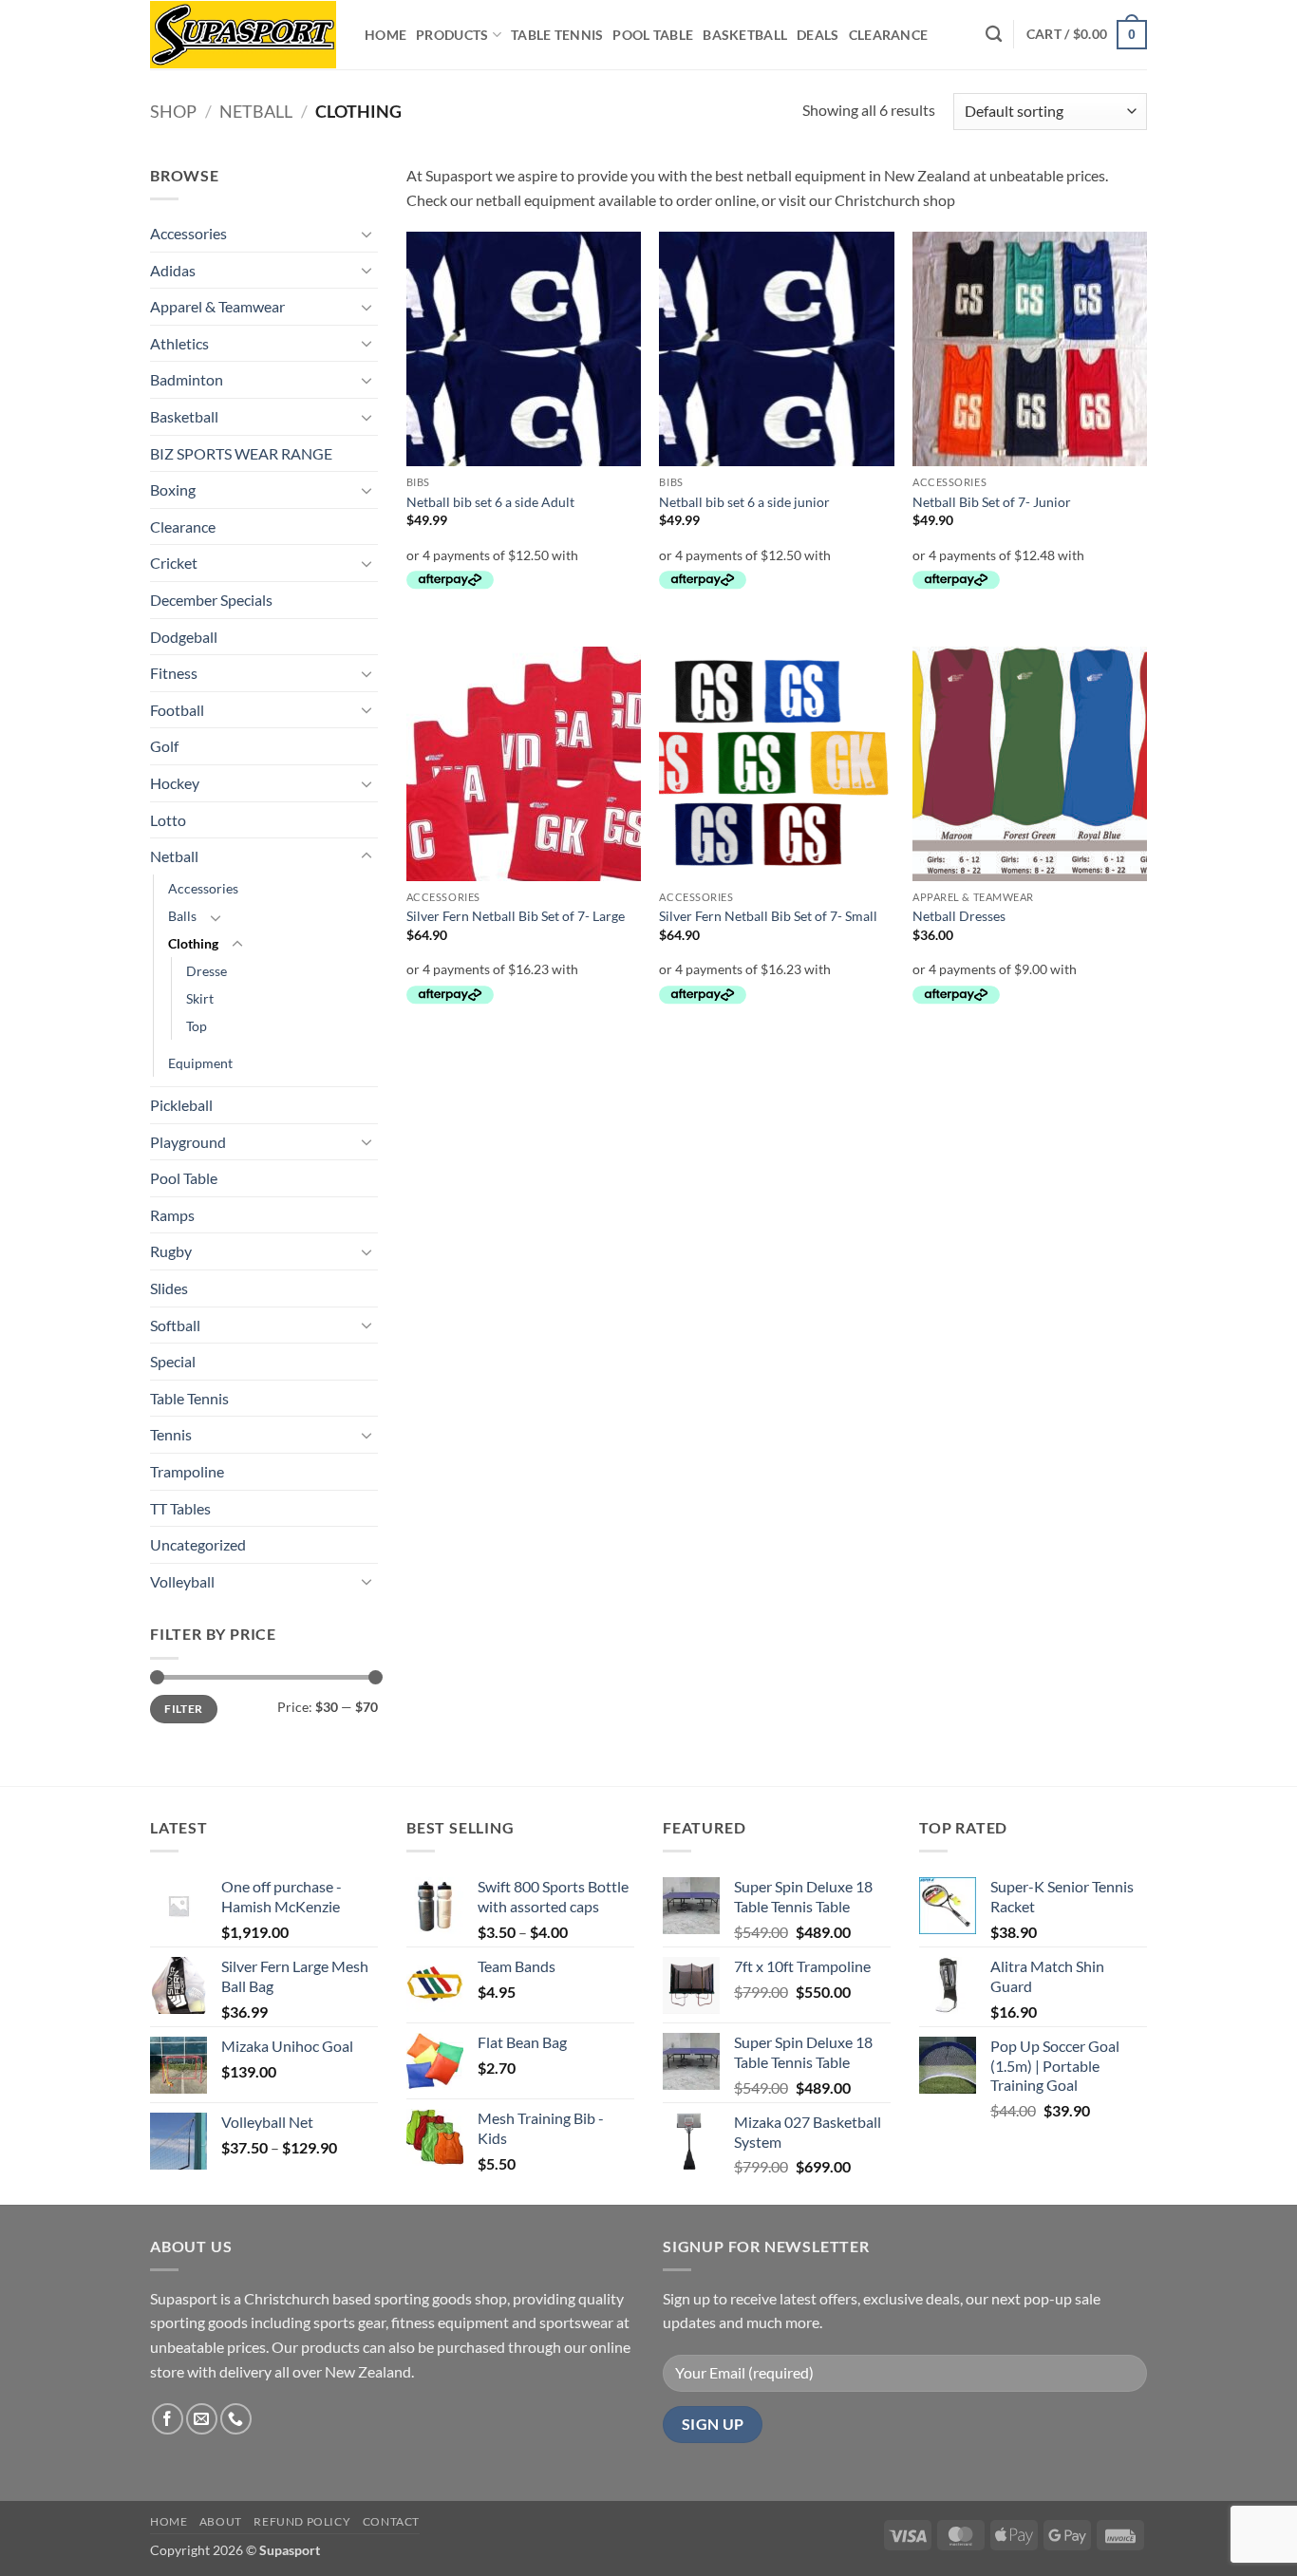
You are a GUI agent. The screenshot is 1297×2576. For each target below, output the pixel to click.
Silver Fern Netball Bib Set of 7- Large (516, 916)
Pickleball (181, 1105)
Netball (256, 111)
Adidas (173, 270)
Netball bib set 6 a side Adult (490, 502)
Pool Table (653, 35)
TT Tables (180, 1508)
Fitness (174, 673)
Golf (164, 746)
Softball (175, 1325)
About (221, 2521)
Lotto (168, 820)
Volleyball (182, 1581)
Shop (173, 111)
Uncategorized (198, 1544)
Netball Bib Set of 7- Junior (992, 502)
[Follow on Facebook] (168, 2419)
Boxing (173, 489)
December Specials (211, 600)
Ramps (172, 1215)
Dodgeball (184, 637)
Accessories (188, 233)
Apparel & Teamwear (217, 306)
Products (452, 35)
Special (173, 1361)
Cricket (174, 563)
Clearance (889, 35)
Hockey (175, 783)
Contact (391, 2521)
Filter (183, 1709)
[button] (1087, 34)
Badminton (187, 379)
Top (197, 1026)
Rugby (171, 1251)
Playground (188, 1142)
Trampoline (187, 1471)
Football (177, 710)
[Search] (994, 35)
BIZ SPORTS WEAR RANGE (241, 453)
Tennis (171, 1434)
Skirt (200, 998)
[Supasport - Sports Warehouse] (243, 35)
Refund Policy (302, 2521)
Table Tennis (557, 35)
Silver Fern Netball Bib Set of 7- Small (768, 916)
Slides (169, 1288)
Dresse (207, 971)
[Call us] (236, 2419)
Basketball (745, 35)
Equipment (200, 1063)
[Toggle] (367, 234)
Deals (818, 35)
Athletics (179, 343)
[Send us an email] (202, 2419)
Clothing (193, 943)
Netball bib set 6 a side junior (744, 502)
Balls (182, 916)
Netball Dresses (959, 916)
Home (385, 35)
